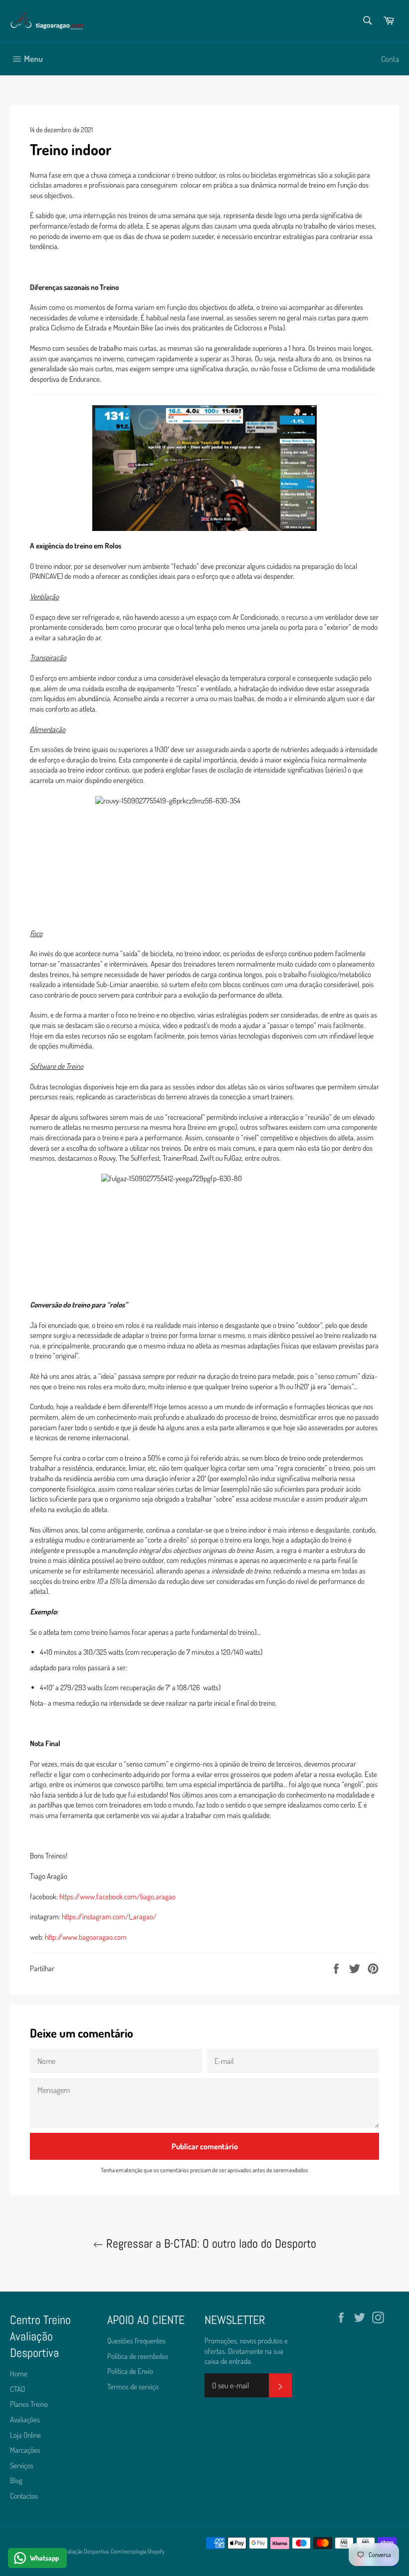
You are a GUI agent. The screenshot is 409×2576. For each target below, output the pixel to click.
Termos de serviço (133, 2387)
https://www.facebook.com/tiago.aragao (117, 1897)
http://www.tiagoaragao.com (86, 1937)
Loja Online (25, 2435)
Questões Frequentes (136, 2341)
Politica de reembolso (138, 2356)
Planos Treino (29, 2404)
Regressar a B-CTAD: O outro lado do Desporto (210, 2243)
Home (19, 2374)
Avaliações (25, 2420)
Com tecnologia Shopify (138, 2551)
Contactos (24, 2496)
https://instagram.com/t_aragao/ (109, 1917)
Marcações (25, 2450)
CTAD (17, 2389)
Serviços (22, 2465)
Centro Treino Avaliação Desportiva (69, 2551)
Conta (390, 59)
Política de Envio (130, 2371)
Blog (16, 2480)
